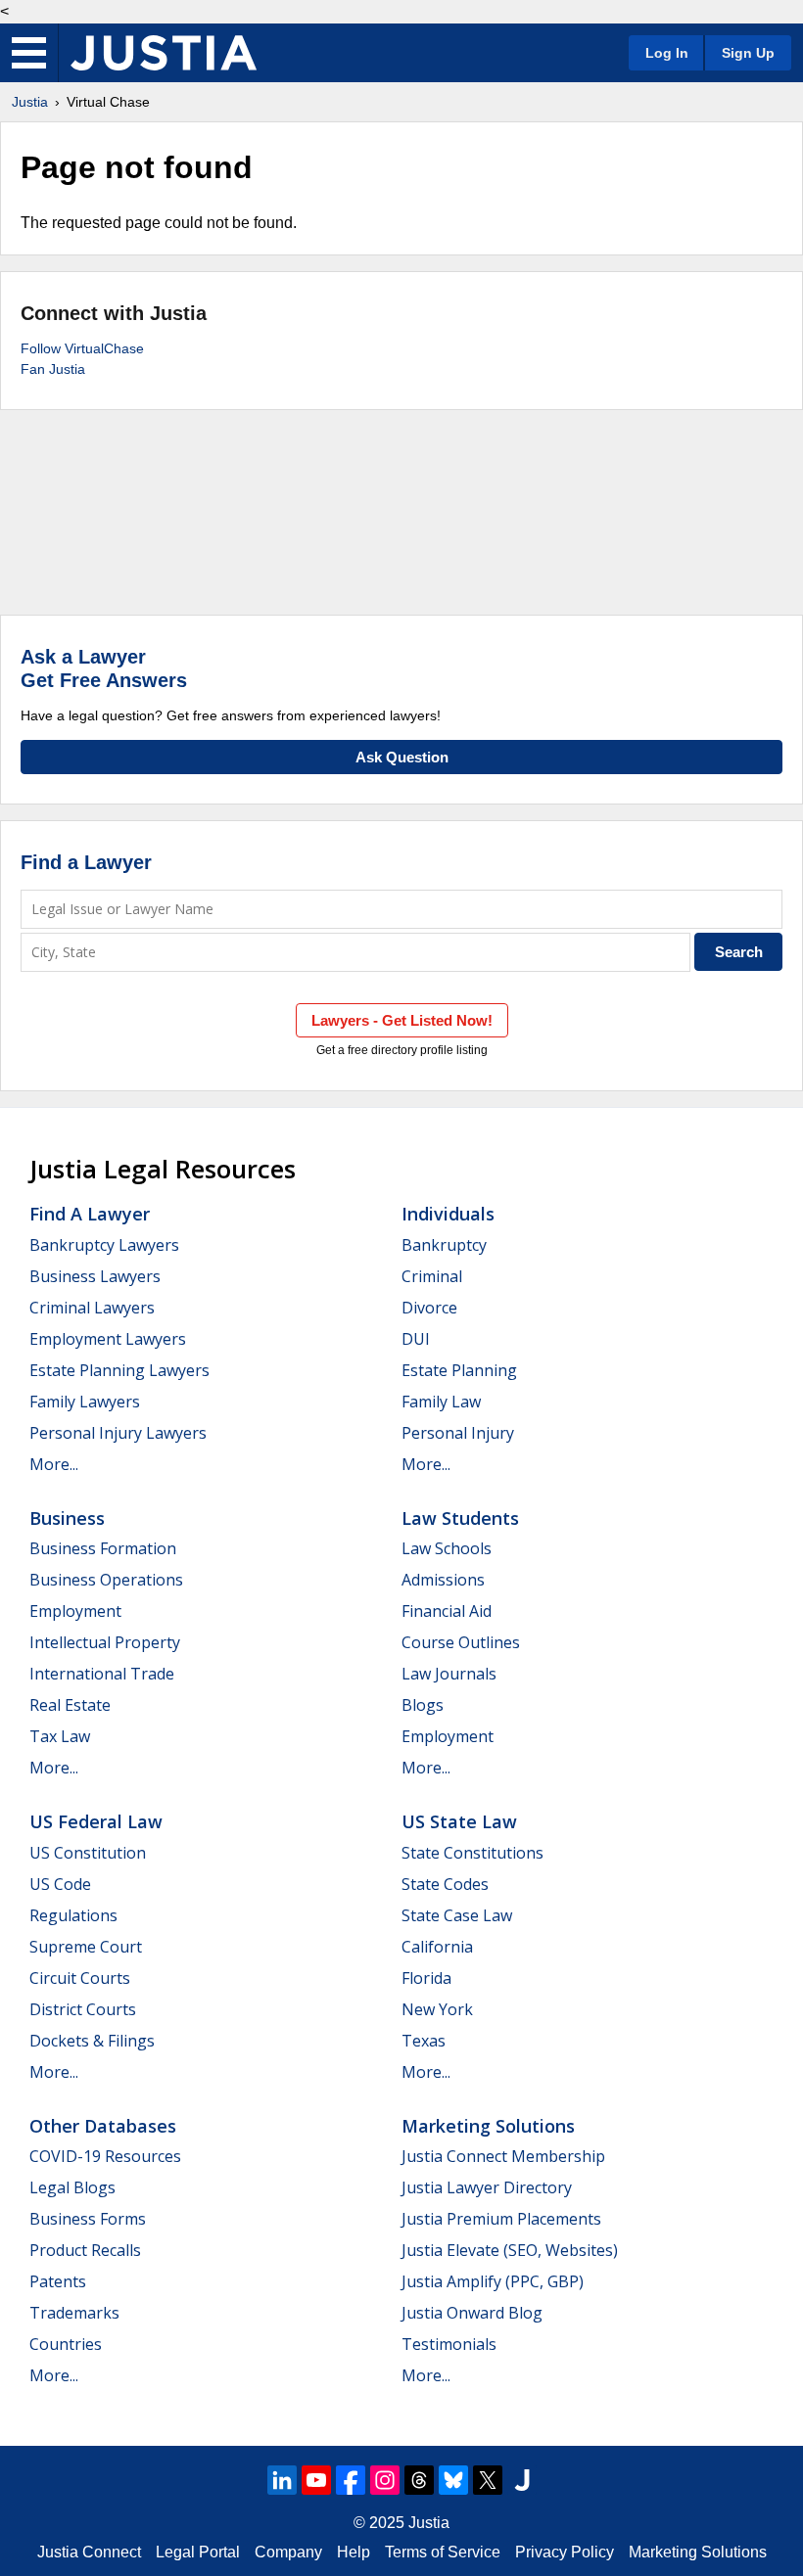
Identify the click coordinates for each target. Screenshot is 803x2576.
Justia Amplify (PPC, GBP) (493, 2281)
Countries (66, 2344)
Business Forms (88, 2219)
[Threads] (419, 2480)
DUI (416, 1339)
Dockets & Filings (92, 2041)
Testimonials (449, 2344)
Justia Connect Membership (503, 2156)
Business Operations (106, 1580)
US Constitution (88, 1853)
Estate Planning (459, 1370)
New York (437, 2009)
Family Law (441, 1402)
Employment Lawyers (108, 1339)
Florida (426, 1978)
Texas (424, 2041)
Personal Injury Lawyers (118, 1433)
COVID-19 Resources (105, 2156)
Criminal (432, 1276)
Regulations (73, 1915)
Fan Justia (53, 369)
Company (288, 2552)
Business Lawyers (95, 1276)
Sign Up (748, 53)
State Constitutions (472, 1853)
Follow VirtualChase (82, 348)
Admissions (443, 1580)
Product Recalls (85, 2250)
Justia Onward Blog (472, 2313)
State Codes (445, 1884)
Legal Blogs (72, 2187)
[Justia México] (164, 53)
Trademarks (74, 2313)
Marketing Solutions (488, 2126)
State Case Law (457, 1915)
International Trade (102, 1674)
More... (54, 1464)
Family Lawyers (85, 1402)
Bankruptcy (444, 1245)
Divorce (429, 1308)
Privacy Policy (565, 2552)
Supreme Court (86, 1947)
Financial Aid (447, 1611)
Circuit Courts (80, 1978)
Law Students (460, 1518)
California (437, 1947)
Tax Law (60, 1736)
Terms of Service (443, 2552)
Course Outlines (461, 1642)
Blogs (423, 1705)
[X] (488, 2480)
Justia (30, 102)
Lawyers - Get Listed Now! (402, 1020)
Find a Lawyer (86, 862)
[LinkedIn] (282, 2480)
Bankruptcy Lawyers (104, 1245)
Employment (75, 1611)
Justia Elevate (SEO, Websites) (510, 2250)
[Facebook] (351, 2480)
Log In (667, 53)
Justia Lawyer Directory (487, 2187)
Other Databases (103, 2126)
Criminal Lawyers (92, 1308)
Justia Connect (89, 2552)
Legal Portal (198, 2552)
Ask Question (402, 757)
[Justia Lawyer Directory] (522, 2480)
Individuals (448, 1214)
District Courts (83, 2009)
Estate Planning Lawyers (119, 1370)
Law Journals (449, 1674)
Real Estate (70, 1705)
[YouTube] (316, 2480)
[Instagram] (385, 2480)
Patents (58, 2281)
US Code (60, 1884)
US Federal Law (96, 1821)
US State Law (459, 1821)
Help (354, 2552)
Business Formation (103, 1548)
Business (67, 1518)
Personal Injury (458, 1433)
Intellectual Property (105, 1642)
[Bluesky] (453, 2480)
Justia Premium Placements (501, 2219)
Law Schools (447, 1548)
